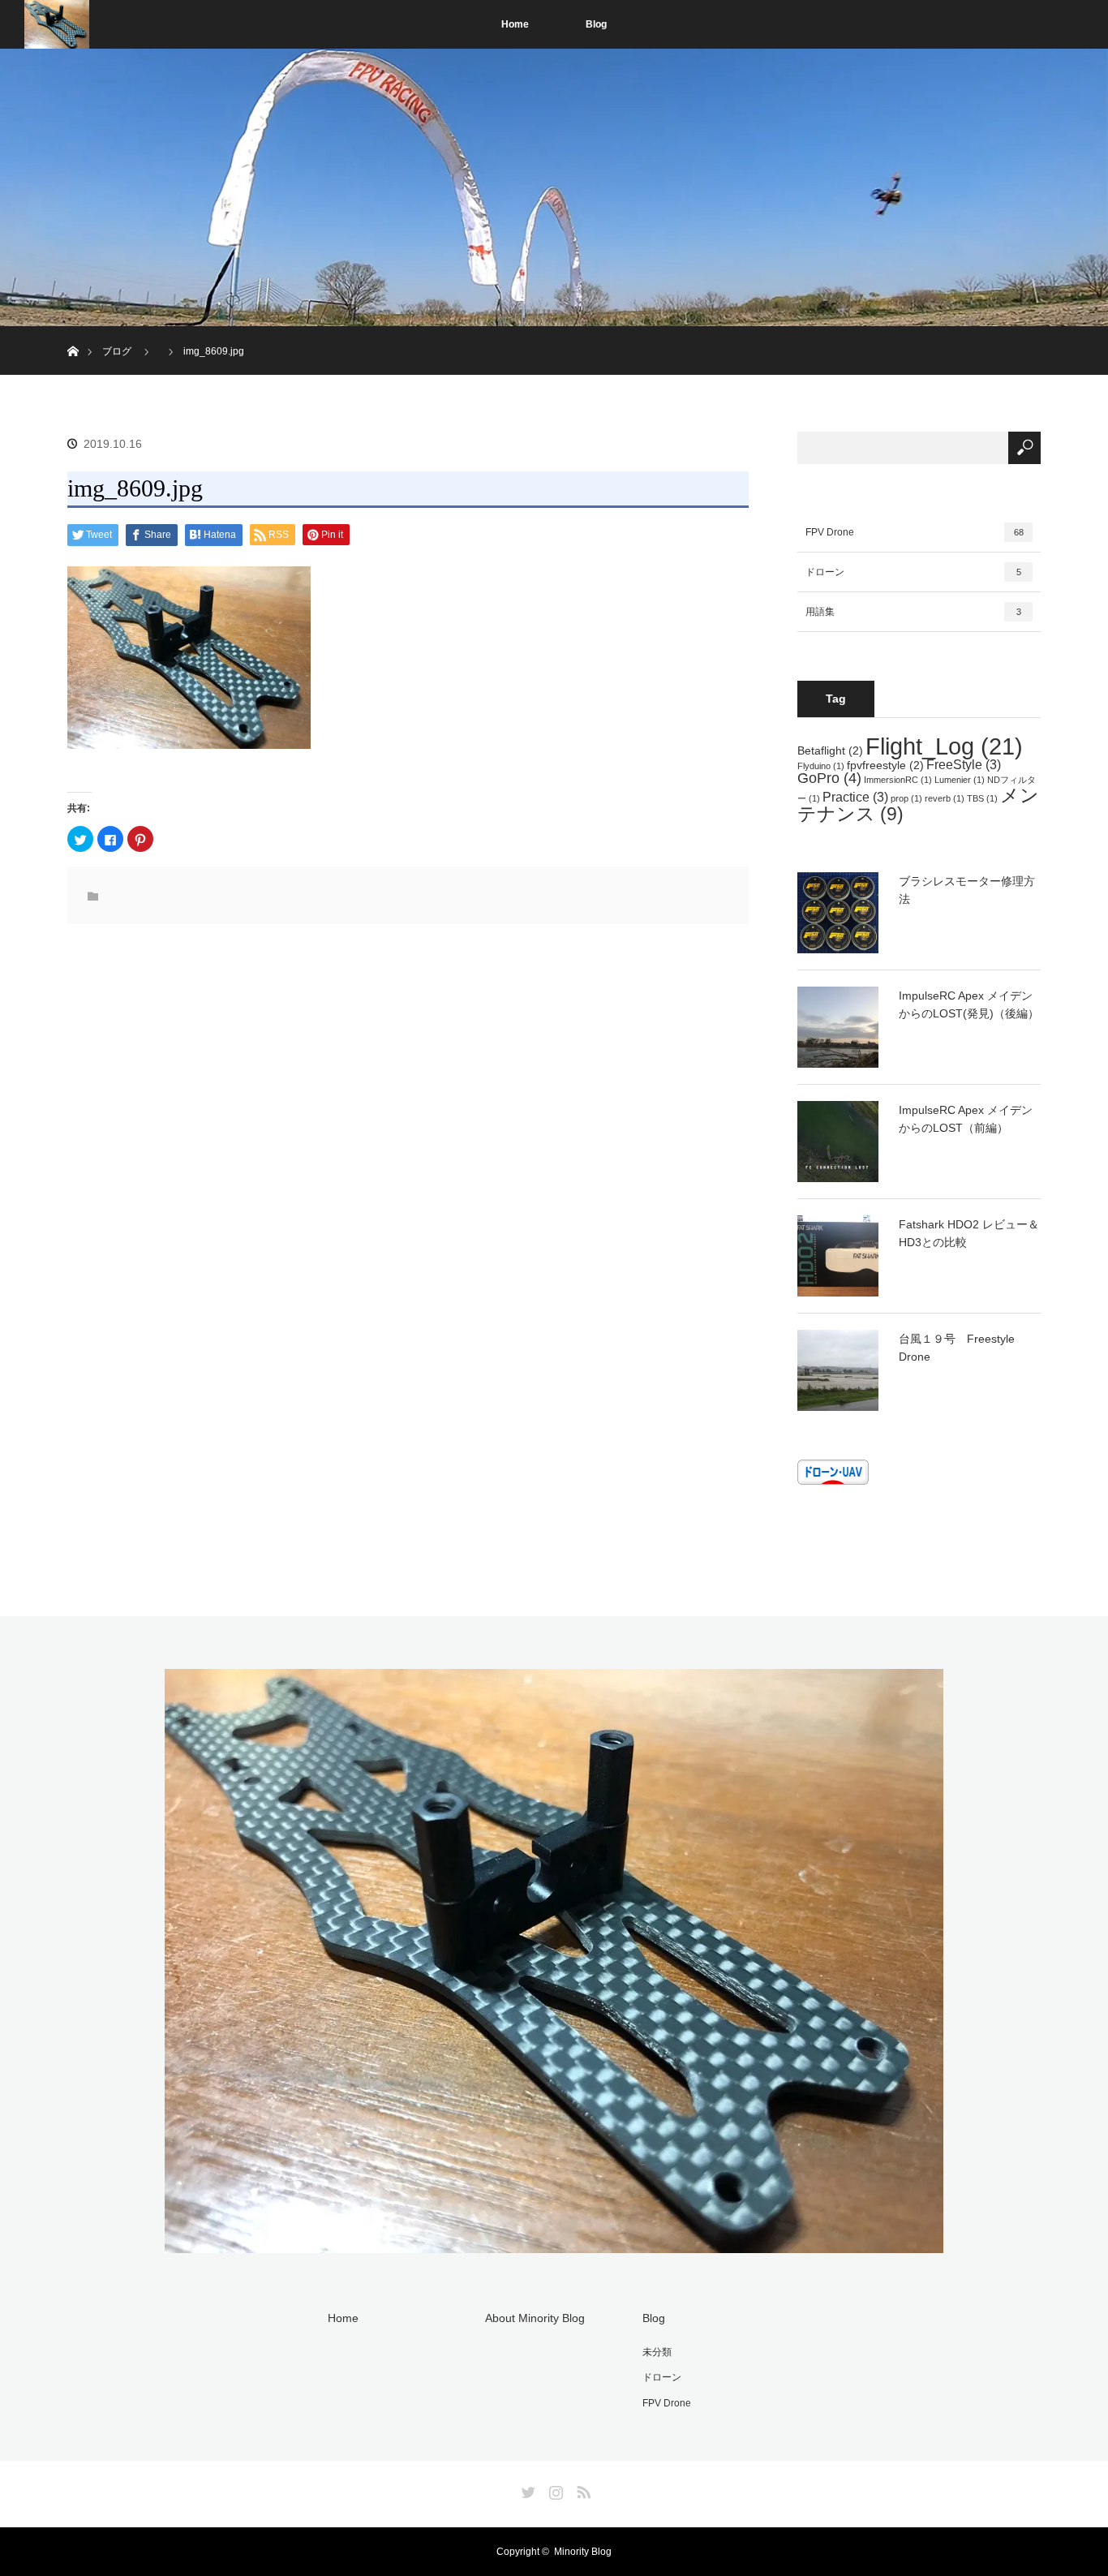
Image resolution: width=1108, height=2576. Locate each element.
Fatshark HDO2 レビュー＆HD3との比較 (969, 1233)
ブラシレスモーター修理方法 (967, 890)
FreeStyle (964, 764)
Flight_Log (944, 746)
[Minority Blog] (554, 2243)
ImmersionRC (898, 780)
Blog (596, 24)
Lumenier (960, 780)
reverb (945, 798)
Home (515, 24)
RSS (582, 2489)
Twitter (526, 2489)
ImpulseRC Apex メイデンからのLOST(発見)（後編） (969, 1004)
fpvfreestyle (885, 765)
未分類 (657, 2352)
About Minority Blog (535, 2318)
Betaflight (830, 750)
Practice (855, 797)
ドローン (913, 572)
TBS (982, 798)
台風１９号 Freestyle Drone (957, 1348)
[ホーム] (73, 332)
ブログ (117, 351)
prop (906, 798)
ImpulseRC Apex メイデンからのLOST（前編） (966, 1119)
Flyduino (821, 766)
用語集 (913, 612)
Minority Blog (583, 2552)
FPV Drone (915, 532)
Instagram (554, 2489)
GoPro (829, 778)
